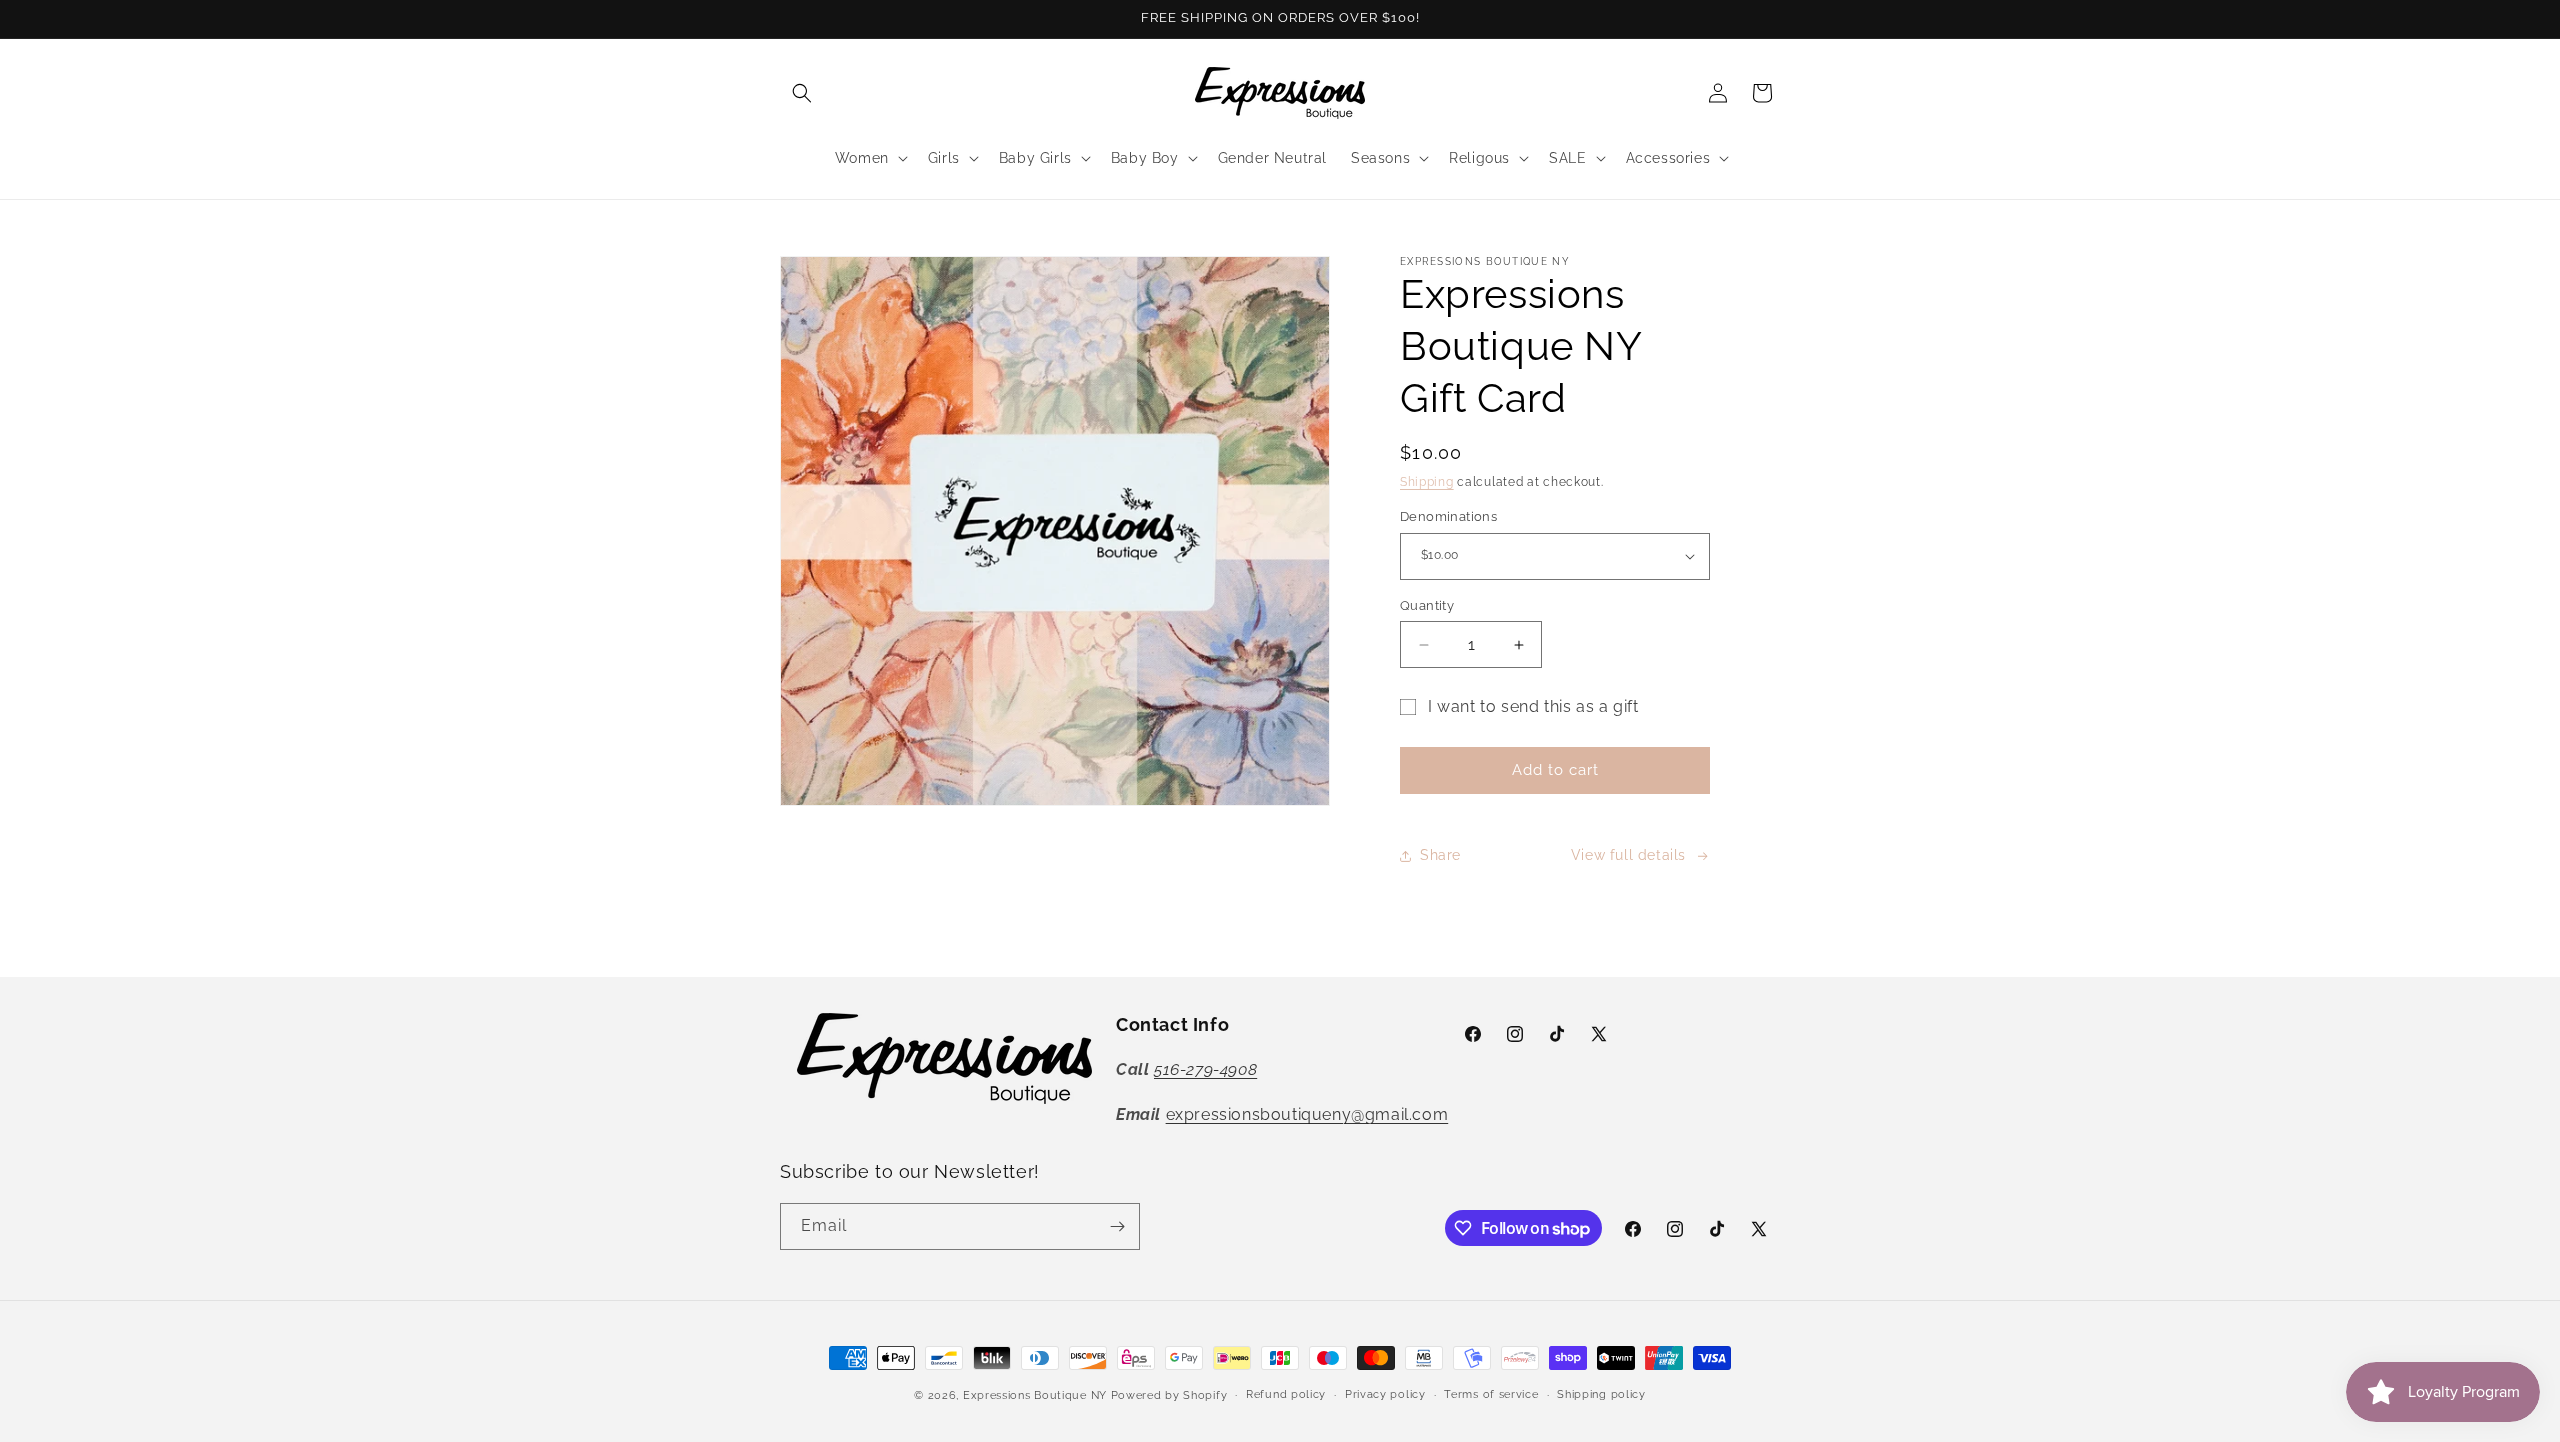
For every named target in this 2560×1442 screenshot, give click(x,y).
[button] (802, 93)
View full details (1628, 855)
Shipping (1427, 482)
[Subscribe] (1117, 1226)
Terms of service (1491, 1394)
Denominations (1448, 516)
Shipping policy (1601, 1394)
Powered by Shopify (1169, 1395)
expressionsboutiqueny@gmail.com (1307, 1114)
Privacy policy (1385, 1394)
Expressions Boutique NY (1035, 1395)
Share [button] (1440, 855)
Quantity (1427, 605)
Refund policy (1286, 1394)
